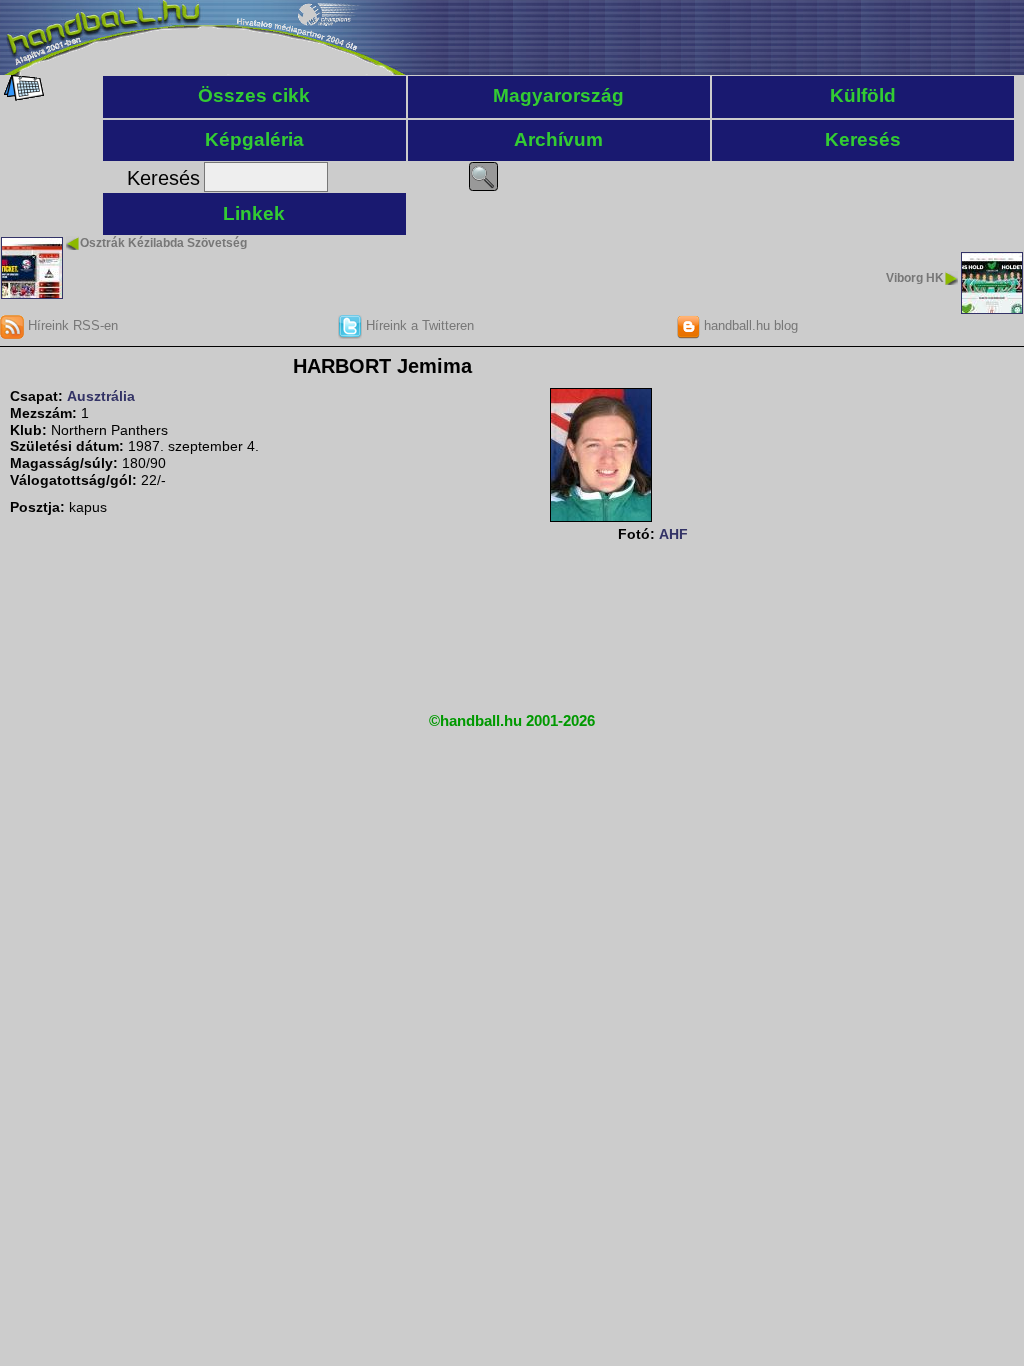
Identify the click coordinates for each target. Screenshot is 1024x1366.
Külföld (863, 95)
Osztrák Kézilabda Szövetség (163, 243)
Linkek (254, 213)
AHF (673, 534)
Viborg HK (915, 278)
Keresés (863, 139)
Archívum (558, 139)
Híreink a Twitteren (418, 325)
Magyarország (558, 95)
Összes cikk (254, 95)
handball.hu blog (749, 325)
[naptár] (22, 96)
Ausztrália (101, 396)
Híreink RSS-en (71, 325)
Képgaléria (254, 139)
